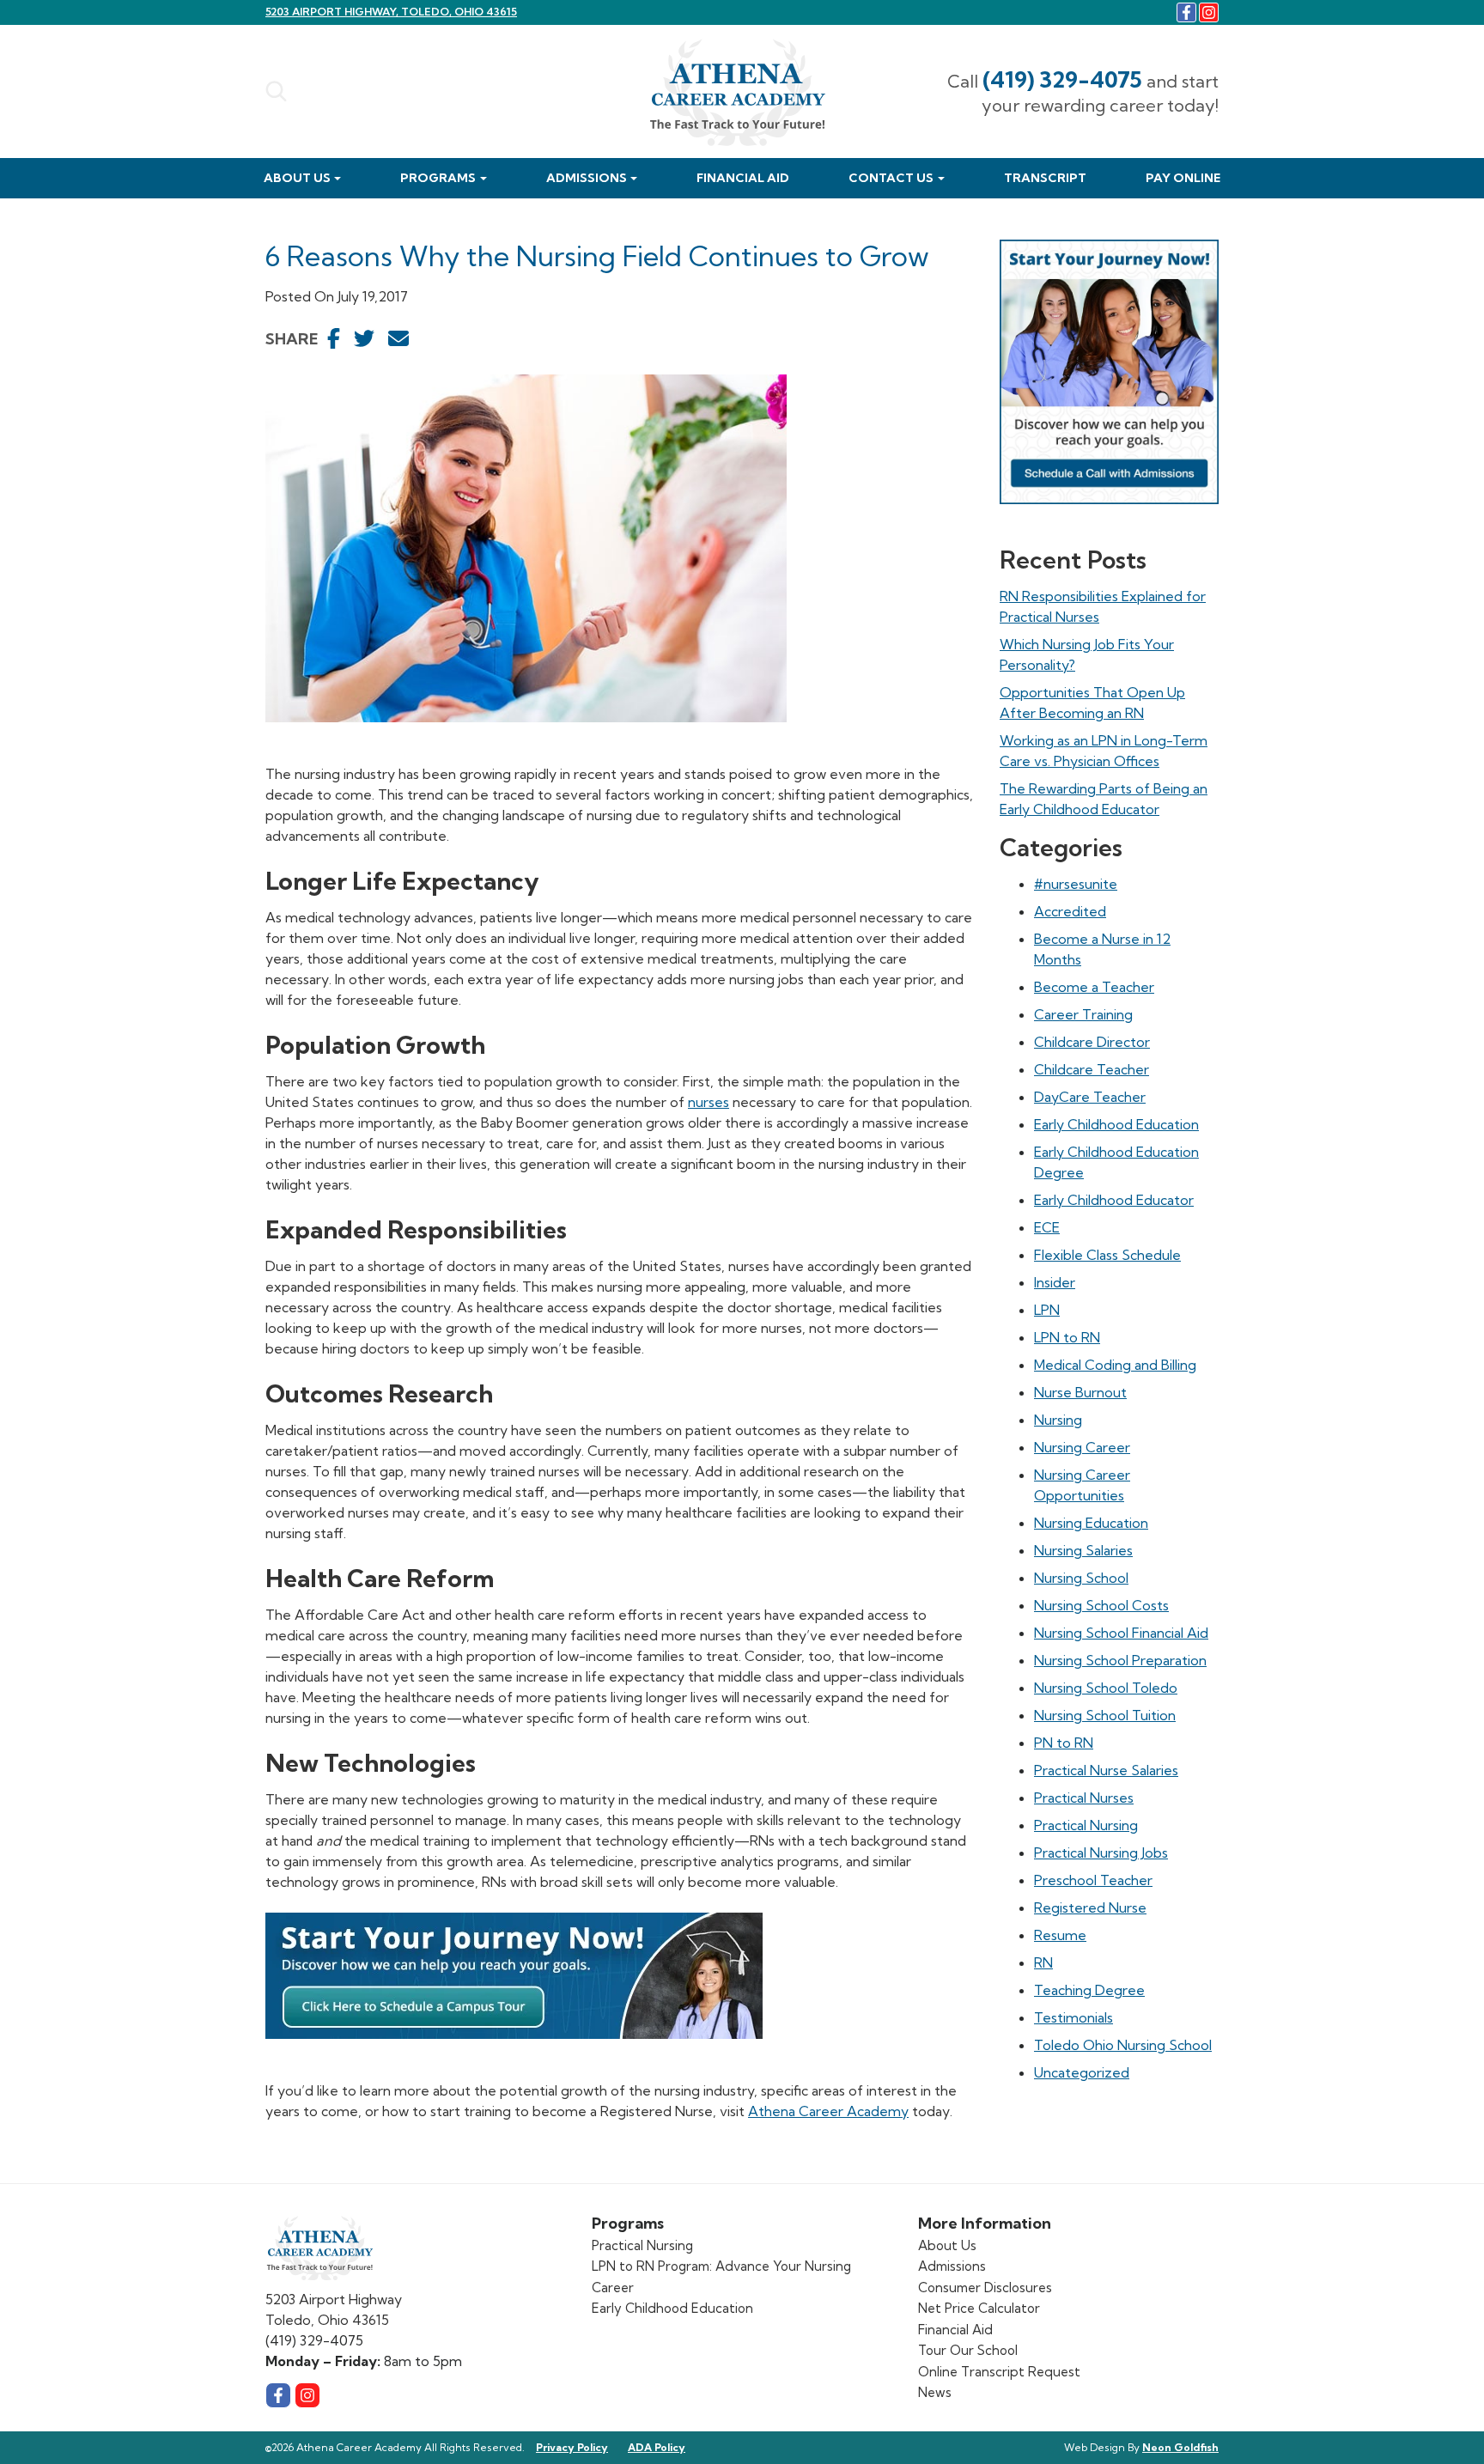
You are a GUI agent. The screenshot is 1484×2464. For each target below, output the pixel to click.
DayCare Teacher (1090, 1097)
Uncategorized (1082, 2072)
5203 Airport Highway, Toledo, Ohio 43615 (391, 12)
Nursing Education (1091, 1523)
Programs (438, 178)
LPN (1047, 1310)
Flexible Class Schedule (1107, 1255)
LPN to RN (1067, 1337)
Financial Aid (743, 178)
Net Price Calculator (979, 2308)
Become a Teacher (1094, 987)
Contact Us (891, 178)
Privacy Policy (572, 2447)
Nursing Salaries (1083, 1550)
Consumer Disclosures (985, 2288)
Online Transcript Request (999, 2372)
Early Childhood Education (1116, 1124)
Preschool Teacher (1093, 1880)
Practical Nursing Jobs (1101, 1853)
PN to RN (1064, 1743)
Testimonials (1073, 2017)
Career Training (1083, 1014)
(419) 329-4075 (1062, 79)
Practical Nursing (1086, 1825)
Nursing (1058, 1420)
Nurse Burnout (1080, 1392)
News (935, 2392)
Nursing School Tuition (1105, 1715)
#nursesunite (1076, 884)
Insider (1055, 1282)
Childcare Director (1092, 1042)
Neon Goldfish (1180, 2447)
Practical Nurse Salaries (1106, 1770)
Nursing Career (1082, 1447)
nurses (709, 1102)
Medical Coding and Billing (1115, 1365)
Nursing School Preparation (1120, 1660)
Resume (1060, 1935)
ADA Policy (657, 2447)
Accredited (1070, 911)
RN (1043, 1962)
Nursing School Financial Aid (1121, 1633)
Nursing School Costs (1101, 1605)
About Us (297, 178)
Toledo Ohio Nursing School (1123, 2045)
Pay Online (1183, 178)
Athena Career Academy (828, 2111)
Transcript (1045, 178)
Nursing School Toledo (1106, 1688)
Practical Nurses (1084, 1798)
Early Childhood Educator (1114, 1200)
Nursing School (1081, 1578)
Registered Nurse (1090, 1907)
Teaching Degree (1089, 1990)
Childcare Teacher (1092, 1069)
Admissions (587, 178)
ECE (1047, 1227)
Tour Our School (968, 2350)
